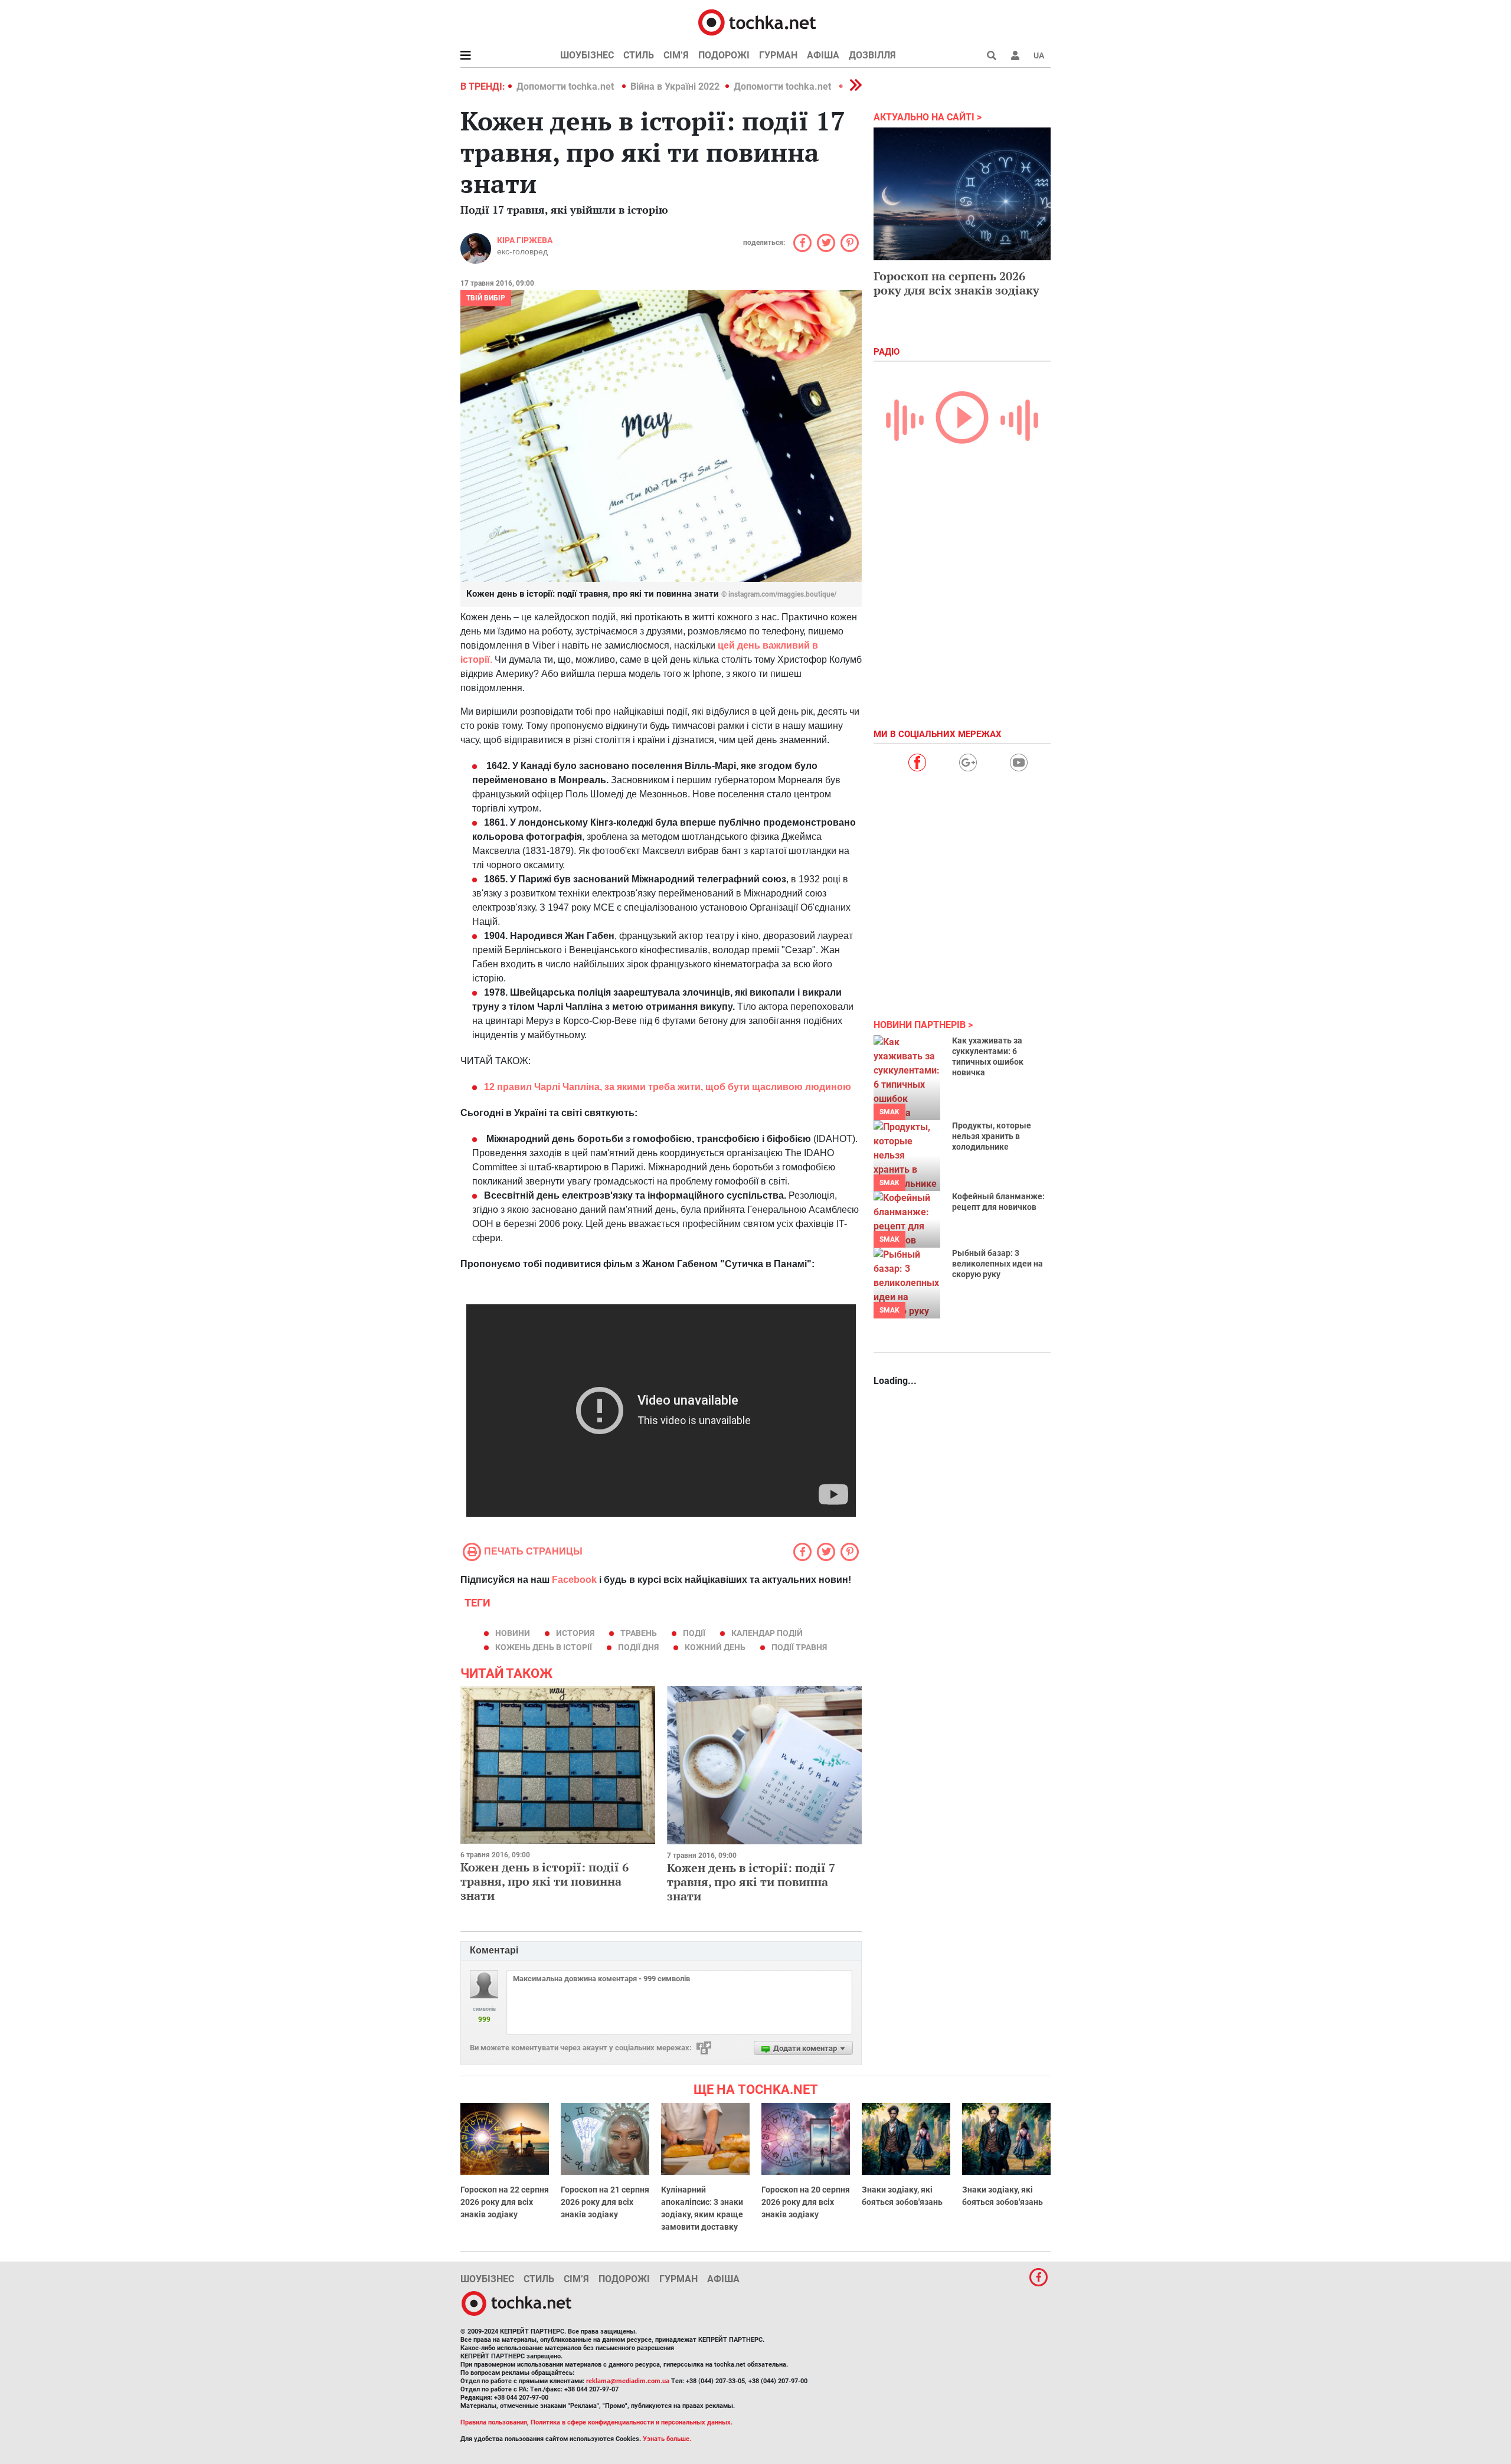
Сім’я (676, 55)
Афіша (823, 55)
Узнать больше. (667, 2439)
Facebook (574, 1580)
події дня (638, 1647)
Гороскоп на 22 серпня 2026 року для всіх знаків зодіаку (505, 2202)
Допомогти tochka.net (566, 86)
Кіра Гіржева (525, 240)
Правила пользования (494, 2422)
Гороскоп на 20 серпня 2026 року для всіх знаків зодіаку (806, 2202)
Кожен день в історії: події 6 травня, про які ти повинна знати (544, 1881)
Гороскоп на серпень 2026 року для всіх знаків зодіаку (956, 283)
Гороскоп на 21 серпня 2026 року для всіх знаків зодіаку (605, 2202)
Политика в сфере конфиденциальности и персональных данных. (632, 2422)
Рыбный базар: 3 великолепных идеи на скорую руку (997, 1264)
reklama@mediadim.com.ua (628, 2381)
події (694, 1633)
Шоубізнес (587, 55)
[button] (1015, 55)
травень (639, 1633)
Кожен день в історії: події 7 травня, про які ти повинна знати (751, 1882)
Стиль (639, 55)
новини (513, 1633)
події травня (799, 1647)
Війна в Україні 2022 (675, 86)
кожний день (715, 1647)
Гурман (778, 55)
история (575, 1633)
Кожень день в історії (544, 1647)
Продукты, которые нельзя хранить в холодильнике (992, 1136)
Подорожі (724, 55)
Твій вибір (486, 298)
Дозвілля (872, 55)
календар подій (767, 1633)
